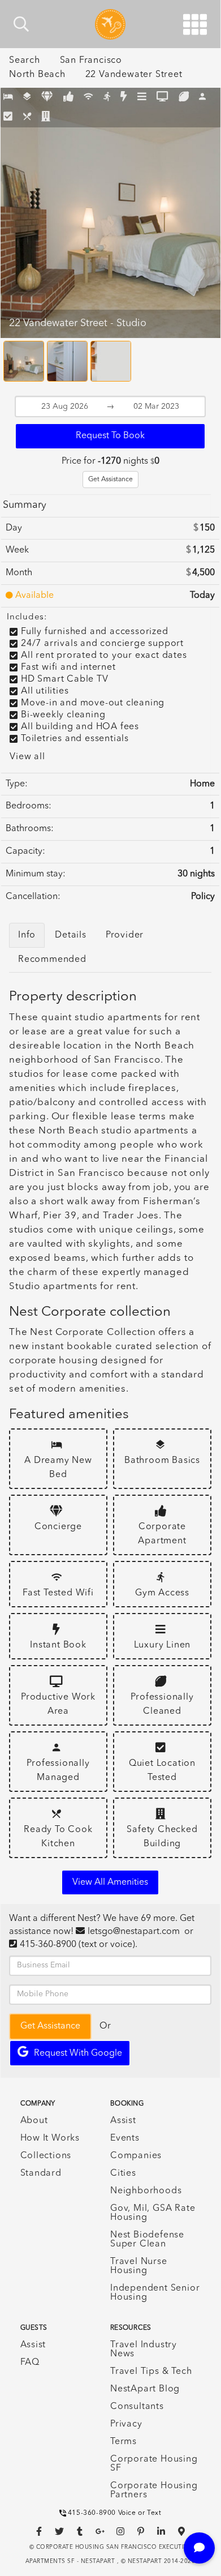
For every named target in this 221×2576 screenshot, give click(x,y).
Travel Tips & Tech (151, 2372)
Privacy (126, 2424)
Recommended (52, 960)
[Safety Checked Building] (46, 117)
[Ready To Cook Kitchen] (27, 117)
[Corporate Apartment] (69, 98)
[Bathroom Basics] (27, 98)
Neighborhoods (146, 2191)
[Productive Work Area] (162, 98)
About (34, 2121)
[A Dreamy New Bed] (8, 98)
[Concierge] (47, 98)
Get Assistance (110, 480)
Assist (123, 2121)
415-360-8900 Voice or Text (115, 2513)
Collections (46, 2156)
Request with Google (78, 2053)
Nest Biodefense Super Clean (147, 2240)
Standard (41, 2173)
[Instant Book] (124, 98)
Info (27, 935)
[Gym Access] (107, 98)
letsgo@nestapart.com (134, 1932)
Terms (123, 2442)
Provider (125, 935)
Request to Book (110, 436)
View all (27, 757)
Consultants (137, 2407)
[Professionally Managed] (203, 98)
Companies (136, 2156)
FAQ (30, 2363)
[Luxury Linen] (142, 98)
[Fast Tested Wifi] (88, 98)
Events (125, 2138)
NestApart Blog (145, 2389)
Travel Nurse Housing (139, 2266)
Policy (203, 897)
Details (71, 935)
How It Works (50, 2138)
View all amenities (110, 1882)
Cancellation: (33, 897)
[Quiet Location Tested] (8, 117)
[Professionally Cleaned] (184, 98)
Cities (123, 2173)
